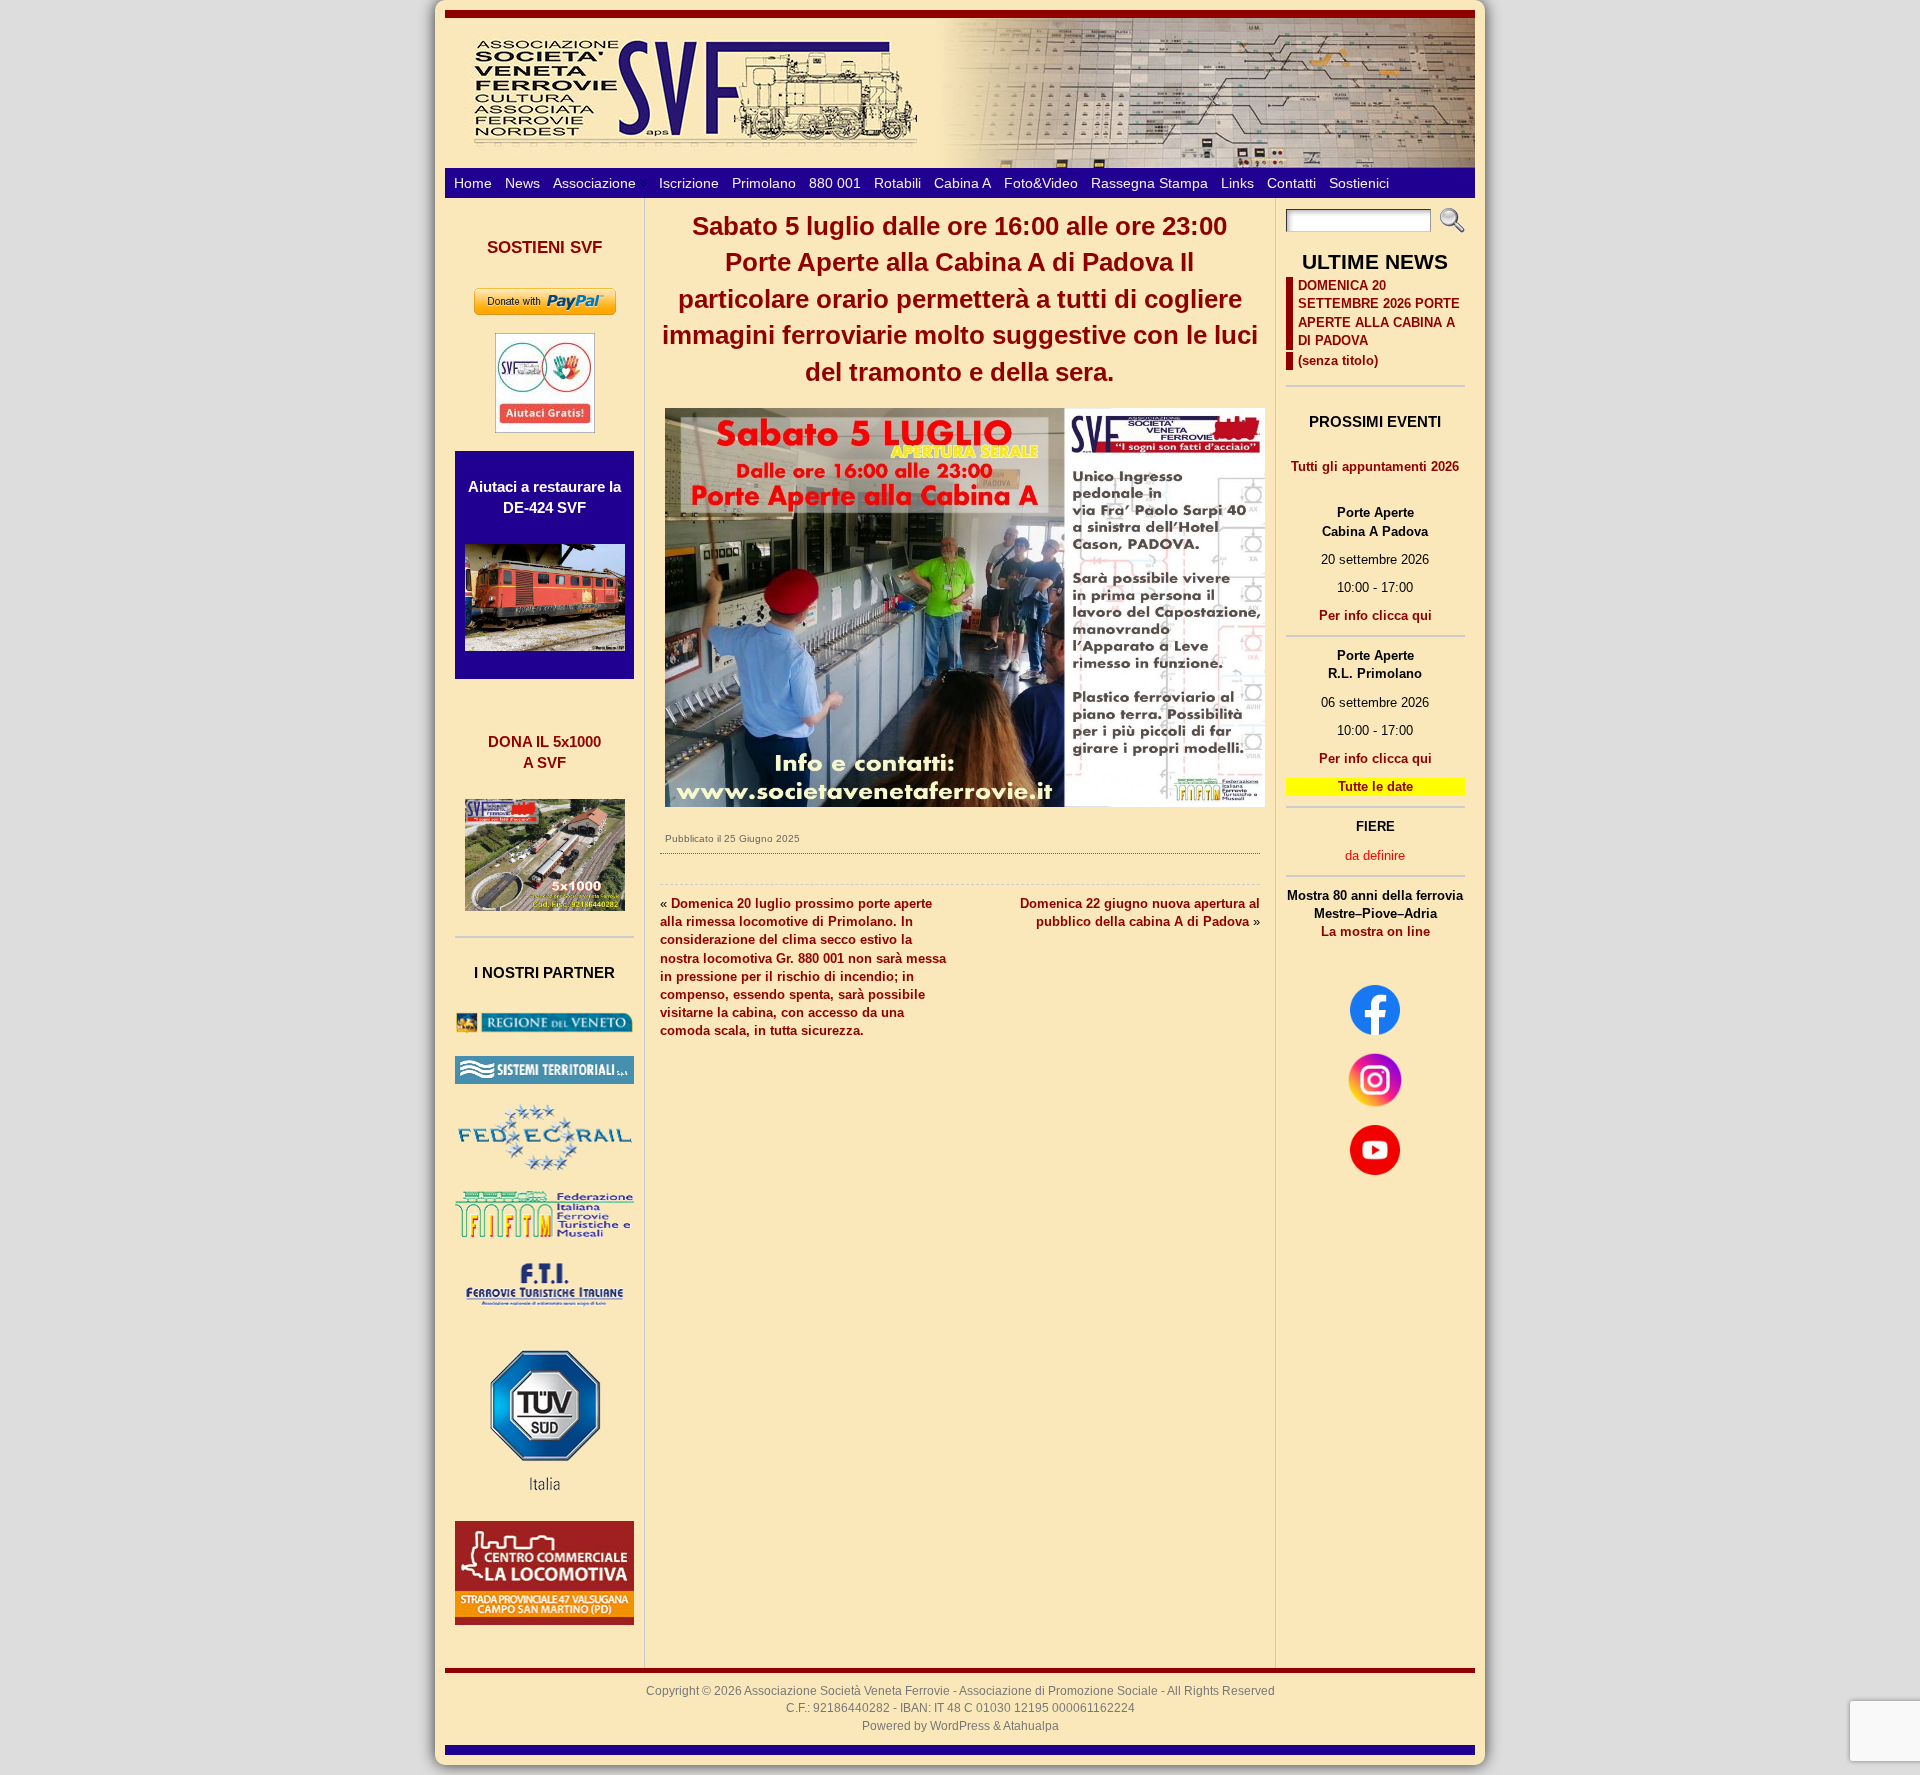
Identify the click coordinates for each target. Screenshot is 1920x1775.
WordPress (960, 1726)
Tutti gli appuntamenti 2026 (1375, 466)
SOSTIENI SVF (544, 247)
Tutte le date (1375, 786)
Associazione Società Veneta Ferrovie (847, 1691)
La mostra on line (1375, 931)
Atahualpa (1031, 1726)
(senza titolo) (1338, 360)
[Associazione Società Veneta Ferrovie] (960, 93)
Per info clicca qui (1375, 615)
